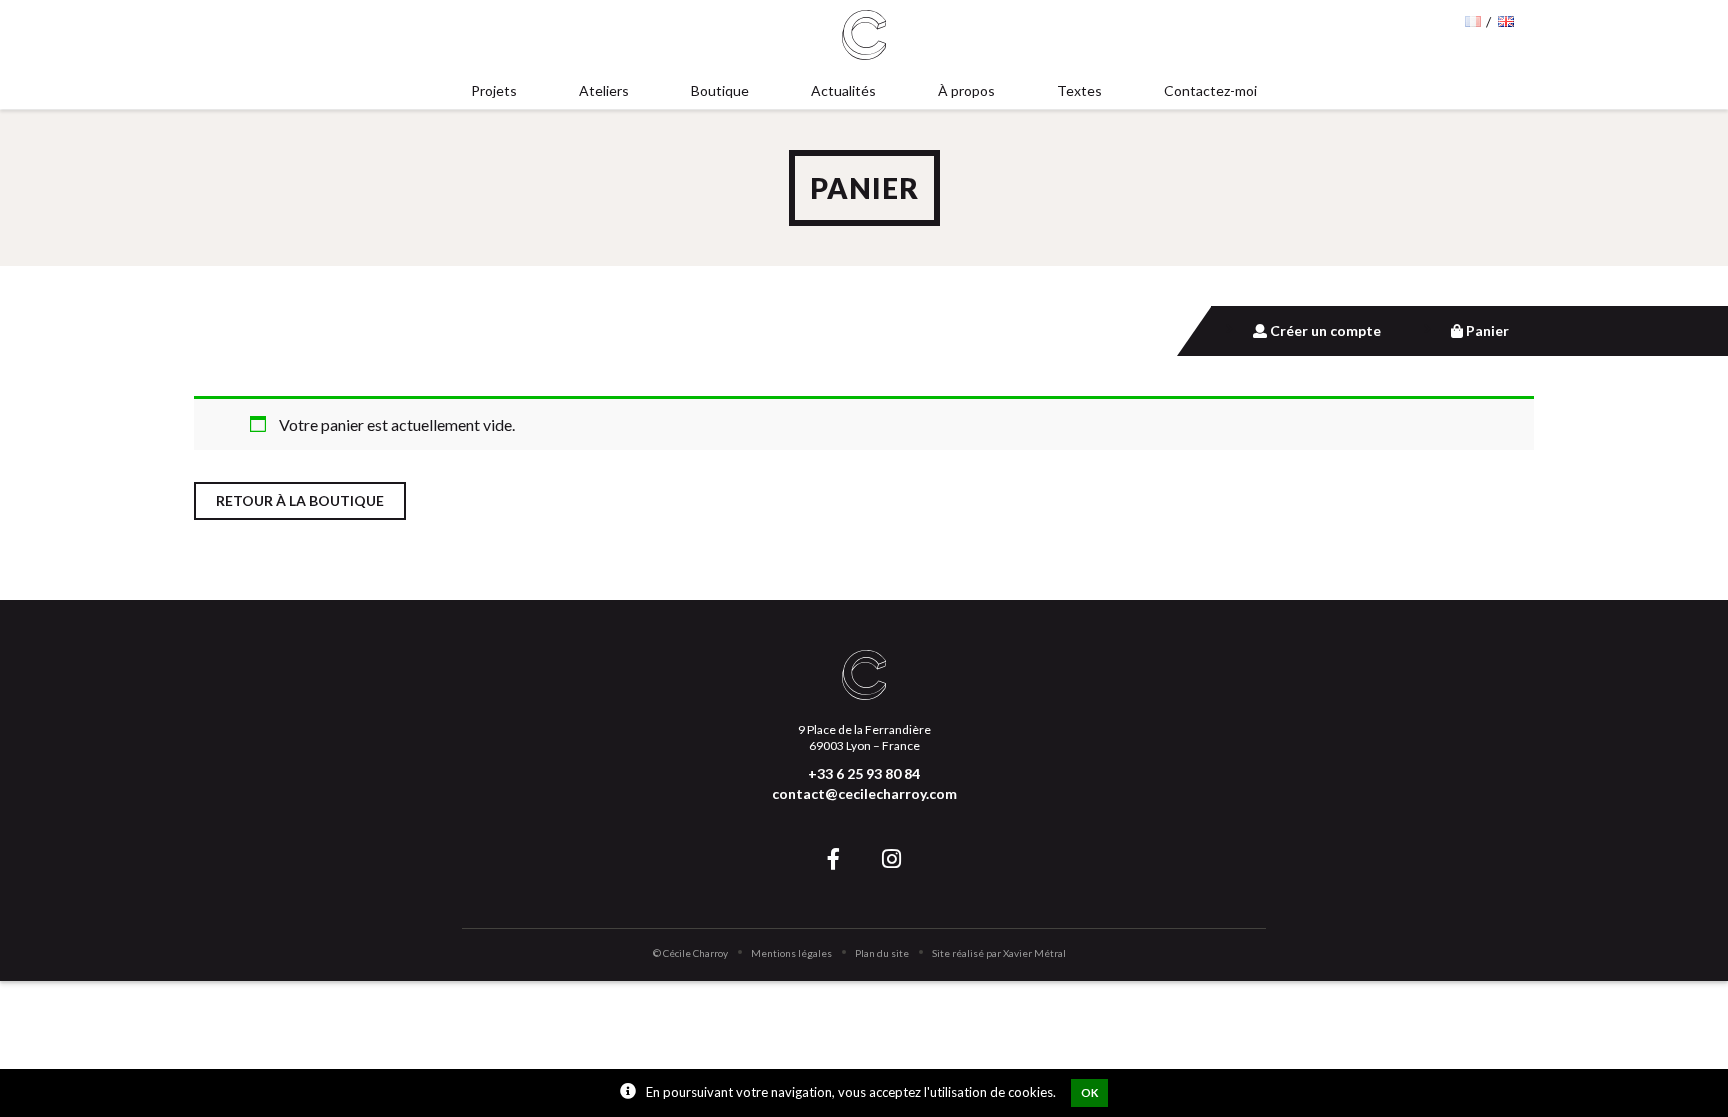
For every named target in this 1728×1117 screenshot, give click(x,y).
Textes (1079, 90)
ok (1089, 1092)
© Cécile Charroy (690, 953)
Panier (1486, 330)
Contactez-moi (1210, 90)
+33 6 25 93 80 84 (864, 773)
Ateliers (604, 90)
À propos (966, 90)
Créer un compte (1324, 330)
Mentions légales (791, 953)
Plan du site (882, 953)
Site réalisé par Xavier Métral (999, 953)
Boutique (720, 90)
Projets (494, 90)
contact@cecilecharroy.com (864, 793)
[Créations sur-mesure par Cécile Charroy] (864, 36)
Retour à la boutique (300, 500)
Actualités (843, 90)
